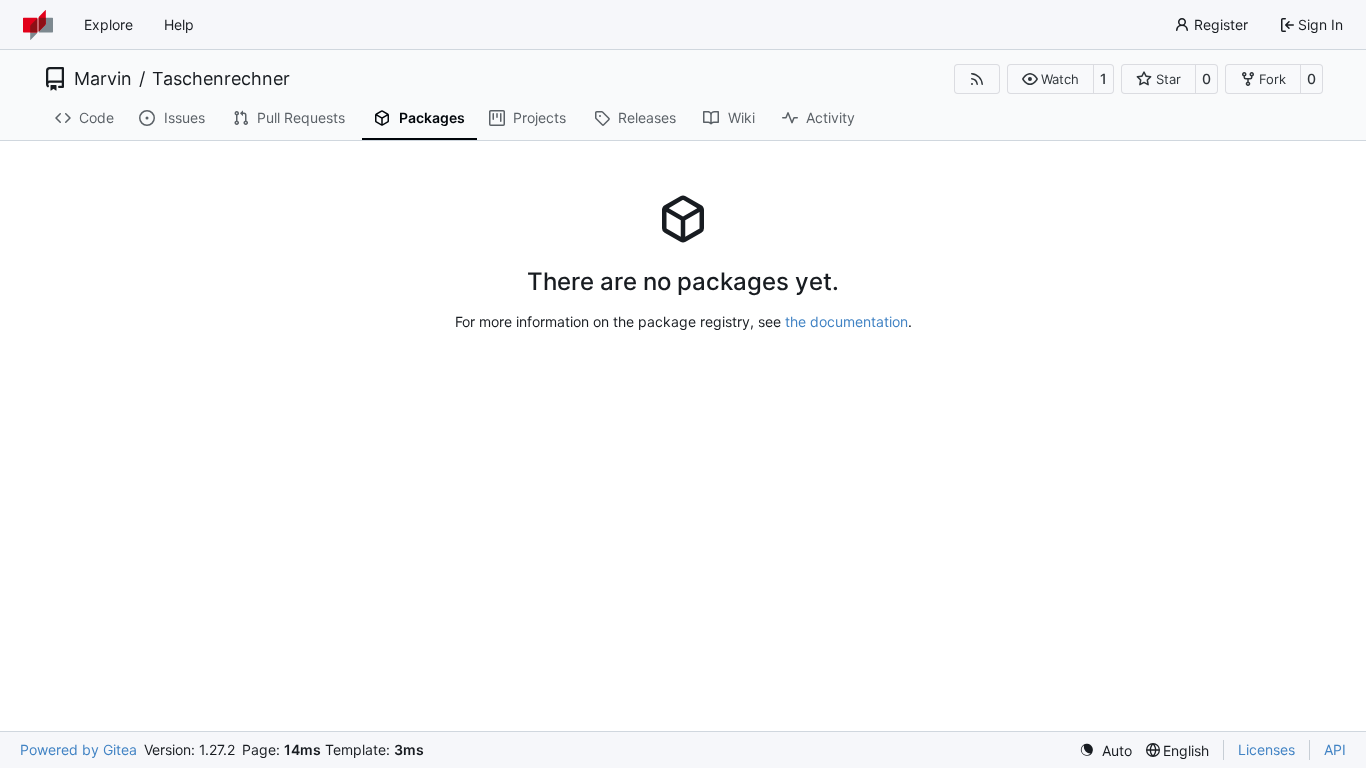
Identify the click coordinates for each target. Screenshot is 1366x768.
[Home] (38, 25)
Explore (108, 24)
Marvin (103, 79)
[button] (1050, 79)
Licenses (1266, 749)
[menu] (1105, 750)
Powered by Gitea (78, 749)
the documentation (846, 321)
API (1335, 749)
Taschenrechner (221, 79)
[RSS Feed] (977, 79)
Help (179, 24)
